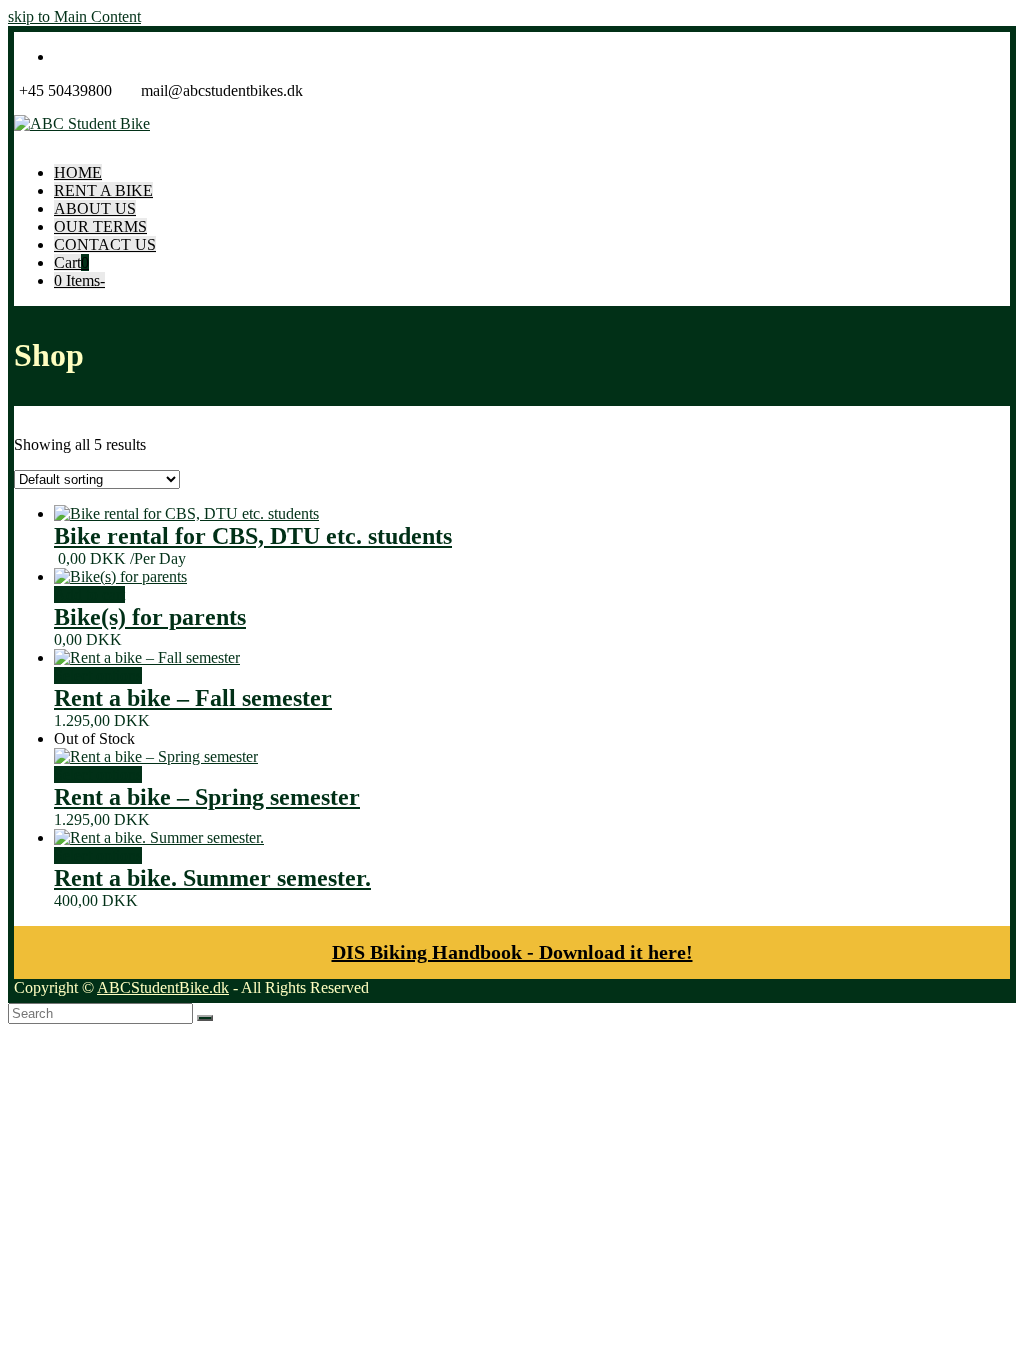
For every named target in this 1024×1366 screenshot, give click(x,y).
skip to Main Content (74, 16)
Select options (98, 675)
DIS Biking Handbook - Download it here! (512, 952)
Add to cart (89, 594)
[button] (71, 262)
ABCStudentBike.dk (163, 987)
